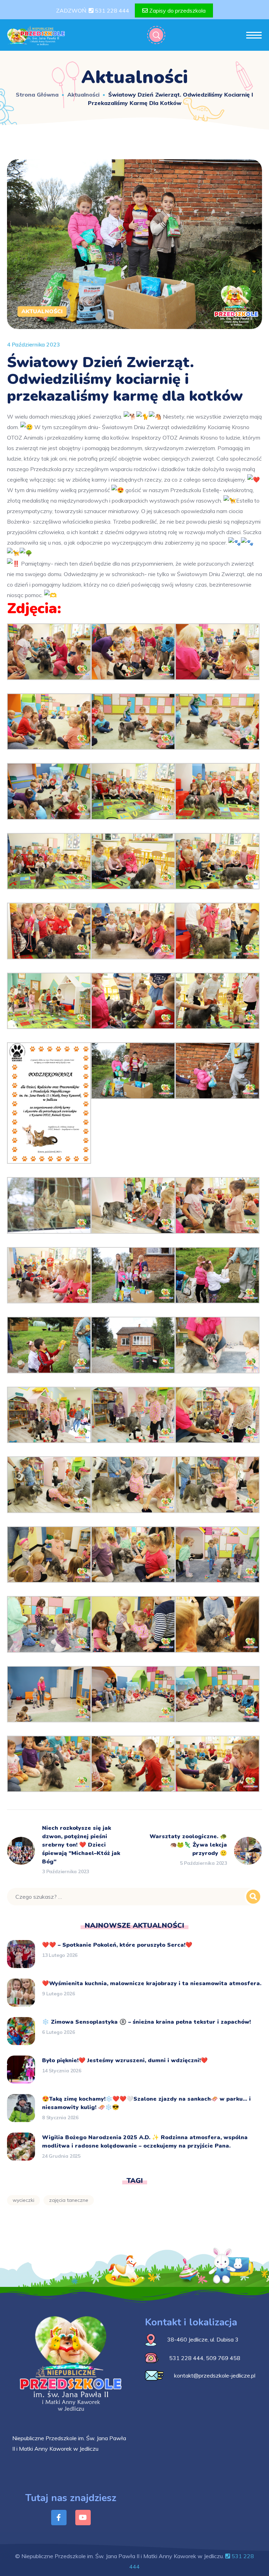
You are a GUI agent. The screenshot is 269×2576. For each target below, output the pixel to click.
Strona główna (37, 94)
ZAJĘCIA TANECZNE (69, 2200)
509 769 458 (223, 2358)
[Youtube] (83, 2518)
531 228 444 (111, 10)
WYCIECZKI (23, 2200)
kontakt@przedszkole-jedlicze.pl (215, 2375)
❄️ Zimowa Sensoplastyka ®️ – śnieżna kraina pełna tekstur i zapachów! (146, 2022)
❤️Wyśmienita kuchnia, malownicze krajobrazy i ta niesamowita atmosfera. (152, 1983)
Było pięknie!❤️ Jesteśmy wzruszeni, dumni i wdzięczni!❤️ (125, 2060)
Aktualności (83, 94)
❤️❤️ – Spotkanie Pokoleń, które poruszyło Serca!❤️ (117, 1945)
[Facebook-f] (59, 2518)
